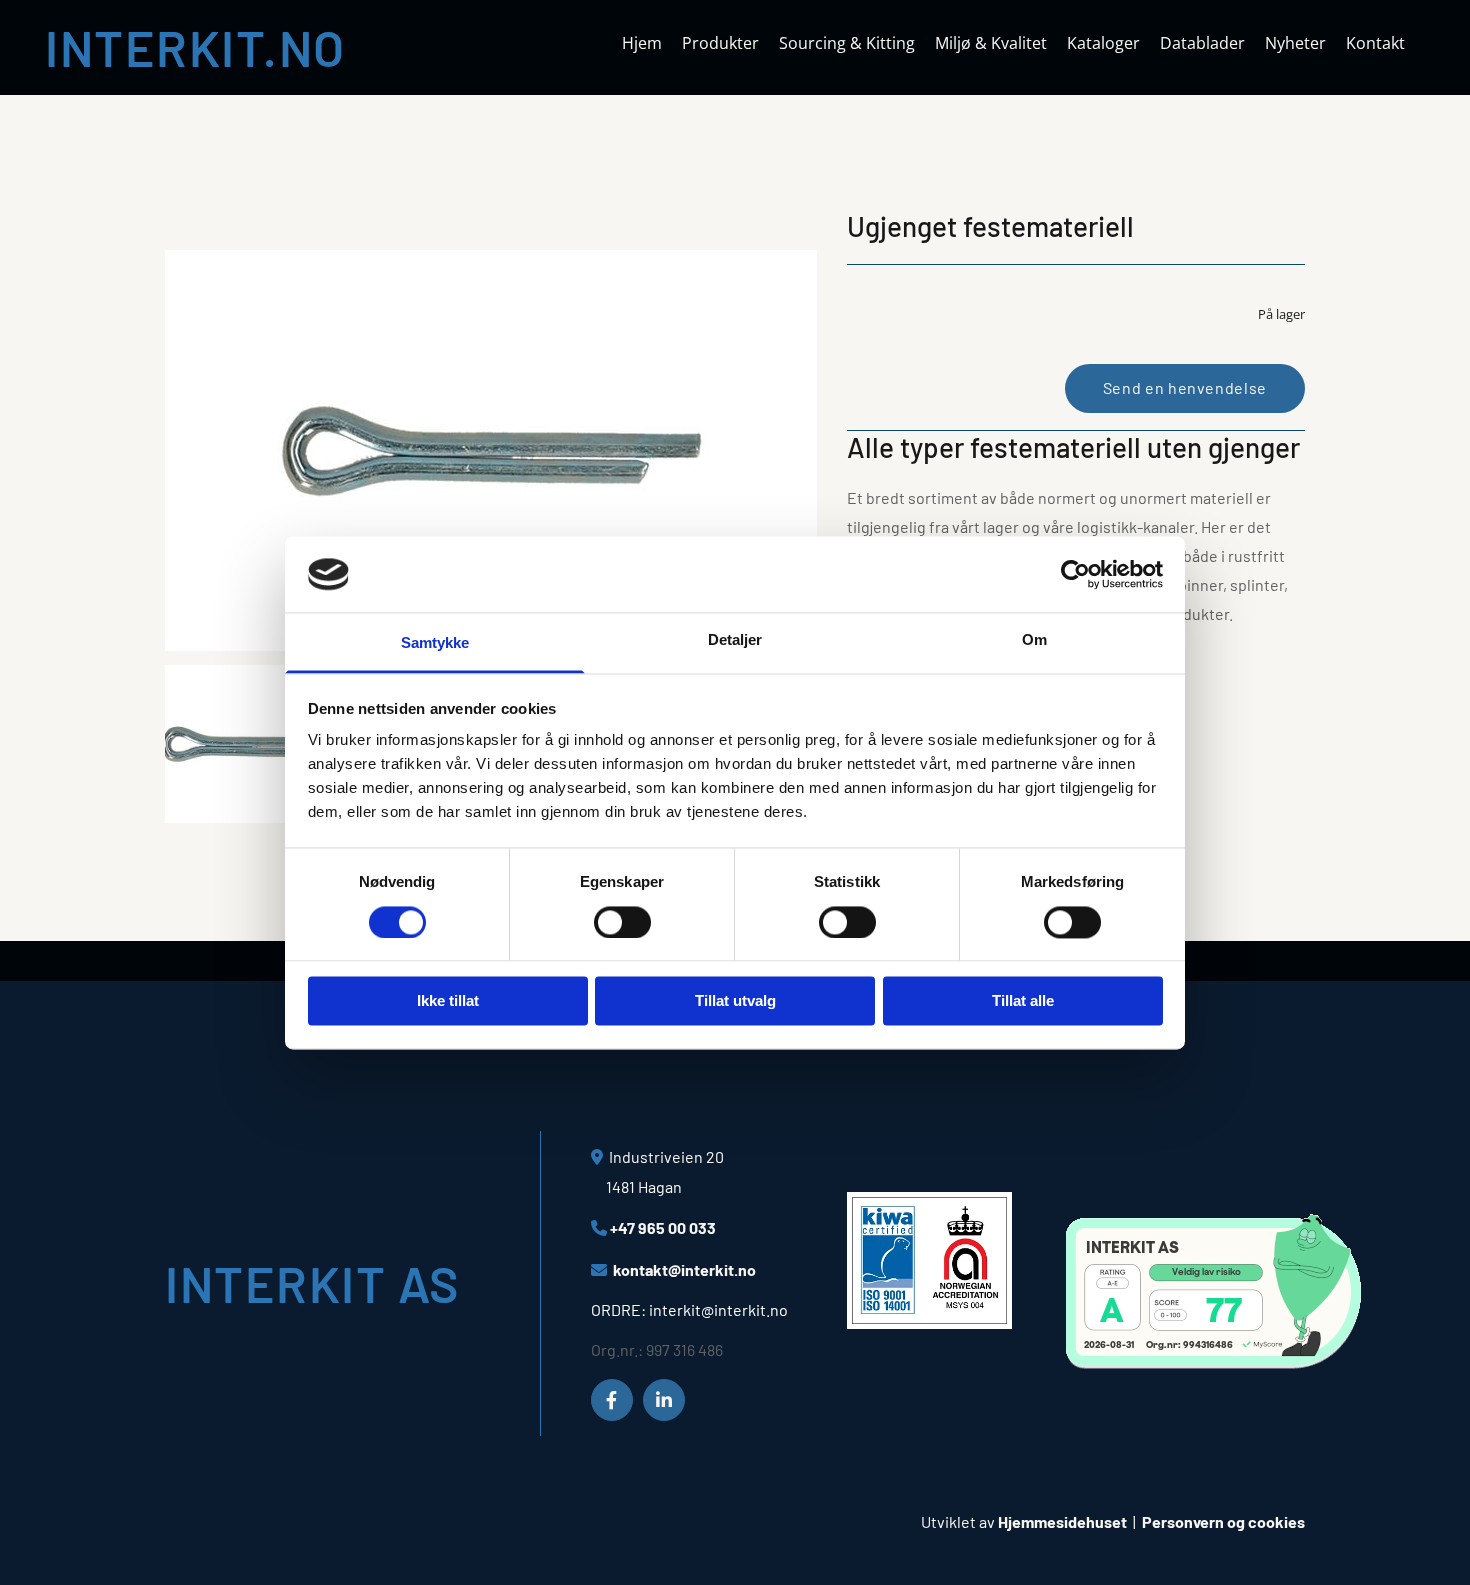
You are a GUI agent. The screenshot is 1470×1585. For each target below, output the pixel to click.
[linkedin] (664, 1400)
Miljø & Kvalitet (991, 44)
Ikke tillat (448, 1001)
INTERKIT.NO (195, 47)
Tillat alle (1023, 1001)
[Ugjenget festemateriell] (491, 450)
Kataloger (1103, 44)
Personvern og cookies (1223, 1521)
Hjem (642, 44)
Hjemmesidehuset (1062, 1521)
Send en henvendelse (1185, 387)
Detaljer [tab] (735, 640)
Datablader (1202, 44)
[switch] (622, 922)
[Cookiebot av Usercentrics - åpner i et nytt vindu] (1075, 574)
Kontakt (1375, 44)
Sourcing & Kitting (847, 44)
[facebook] (612, 1400)
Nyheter (1295, 44)
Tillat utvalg (735, 1001)
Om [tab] (1034, 640)
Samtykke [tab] (435, 643)
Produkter (720, 44)
